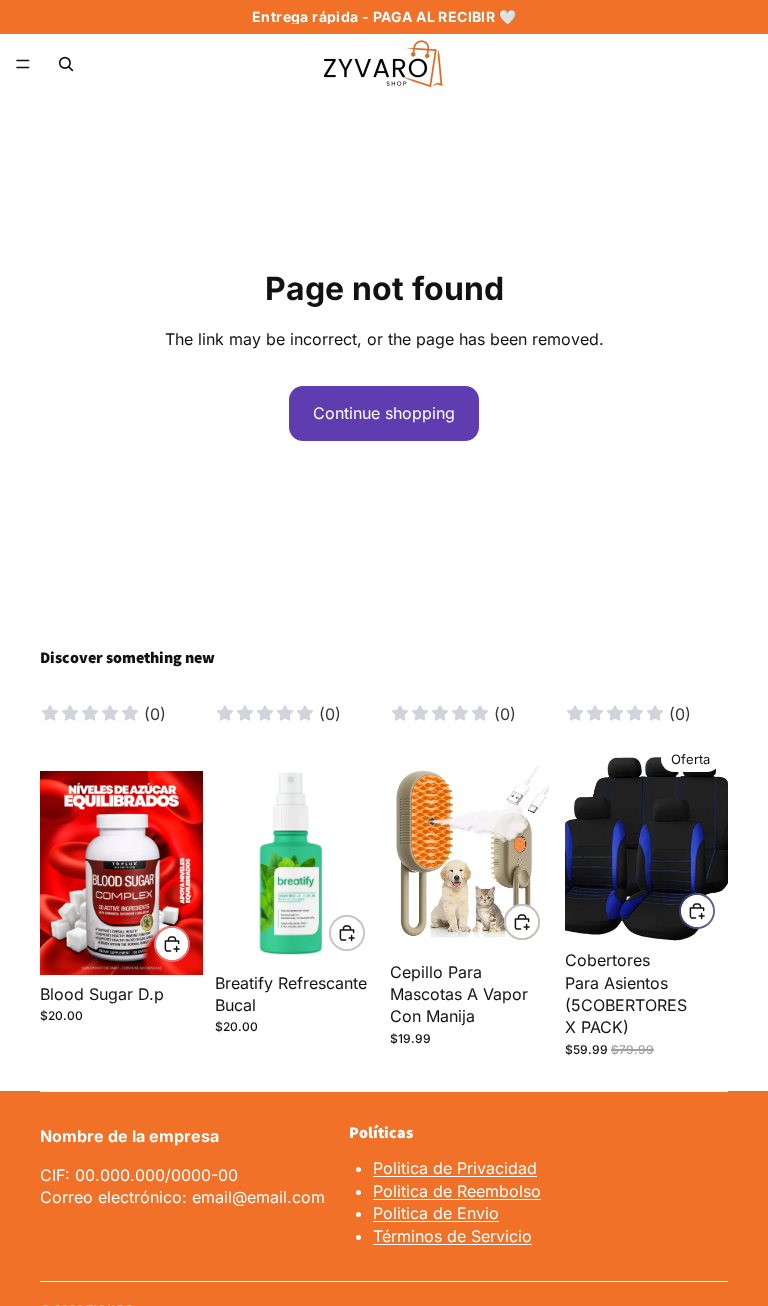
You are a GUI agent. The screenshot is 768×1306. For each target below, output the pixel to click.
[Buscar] (66, 64)
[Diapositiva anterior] (62, 873)
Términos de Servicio (452, 1236)
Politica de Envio (436, 1213)
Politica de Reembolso (457, 1191)
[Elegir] (172, 944)
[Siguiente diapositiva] (181, 873)
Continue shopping (384, 413)
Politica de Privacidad (455, 1168)
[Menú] (23, 64)
